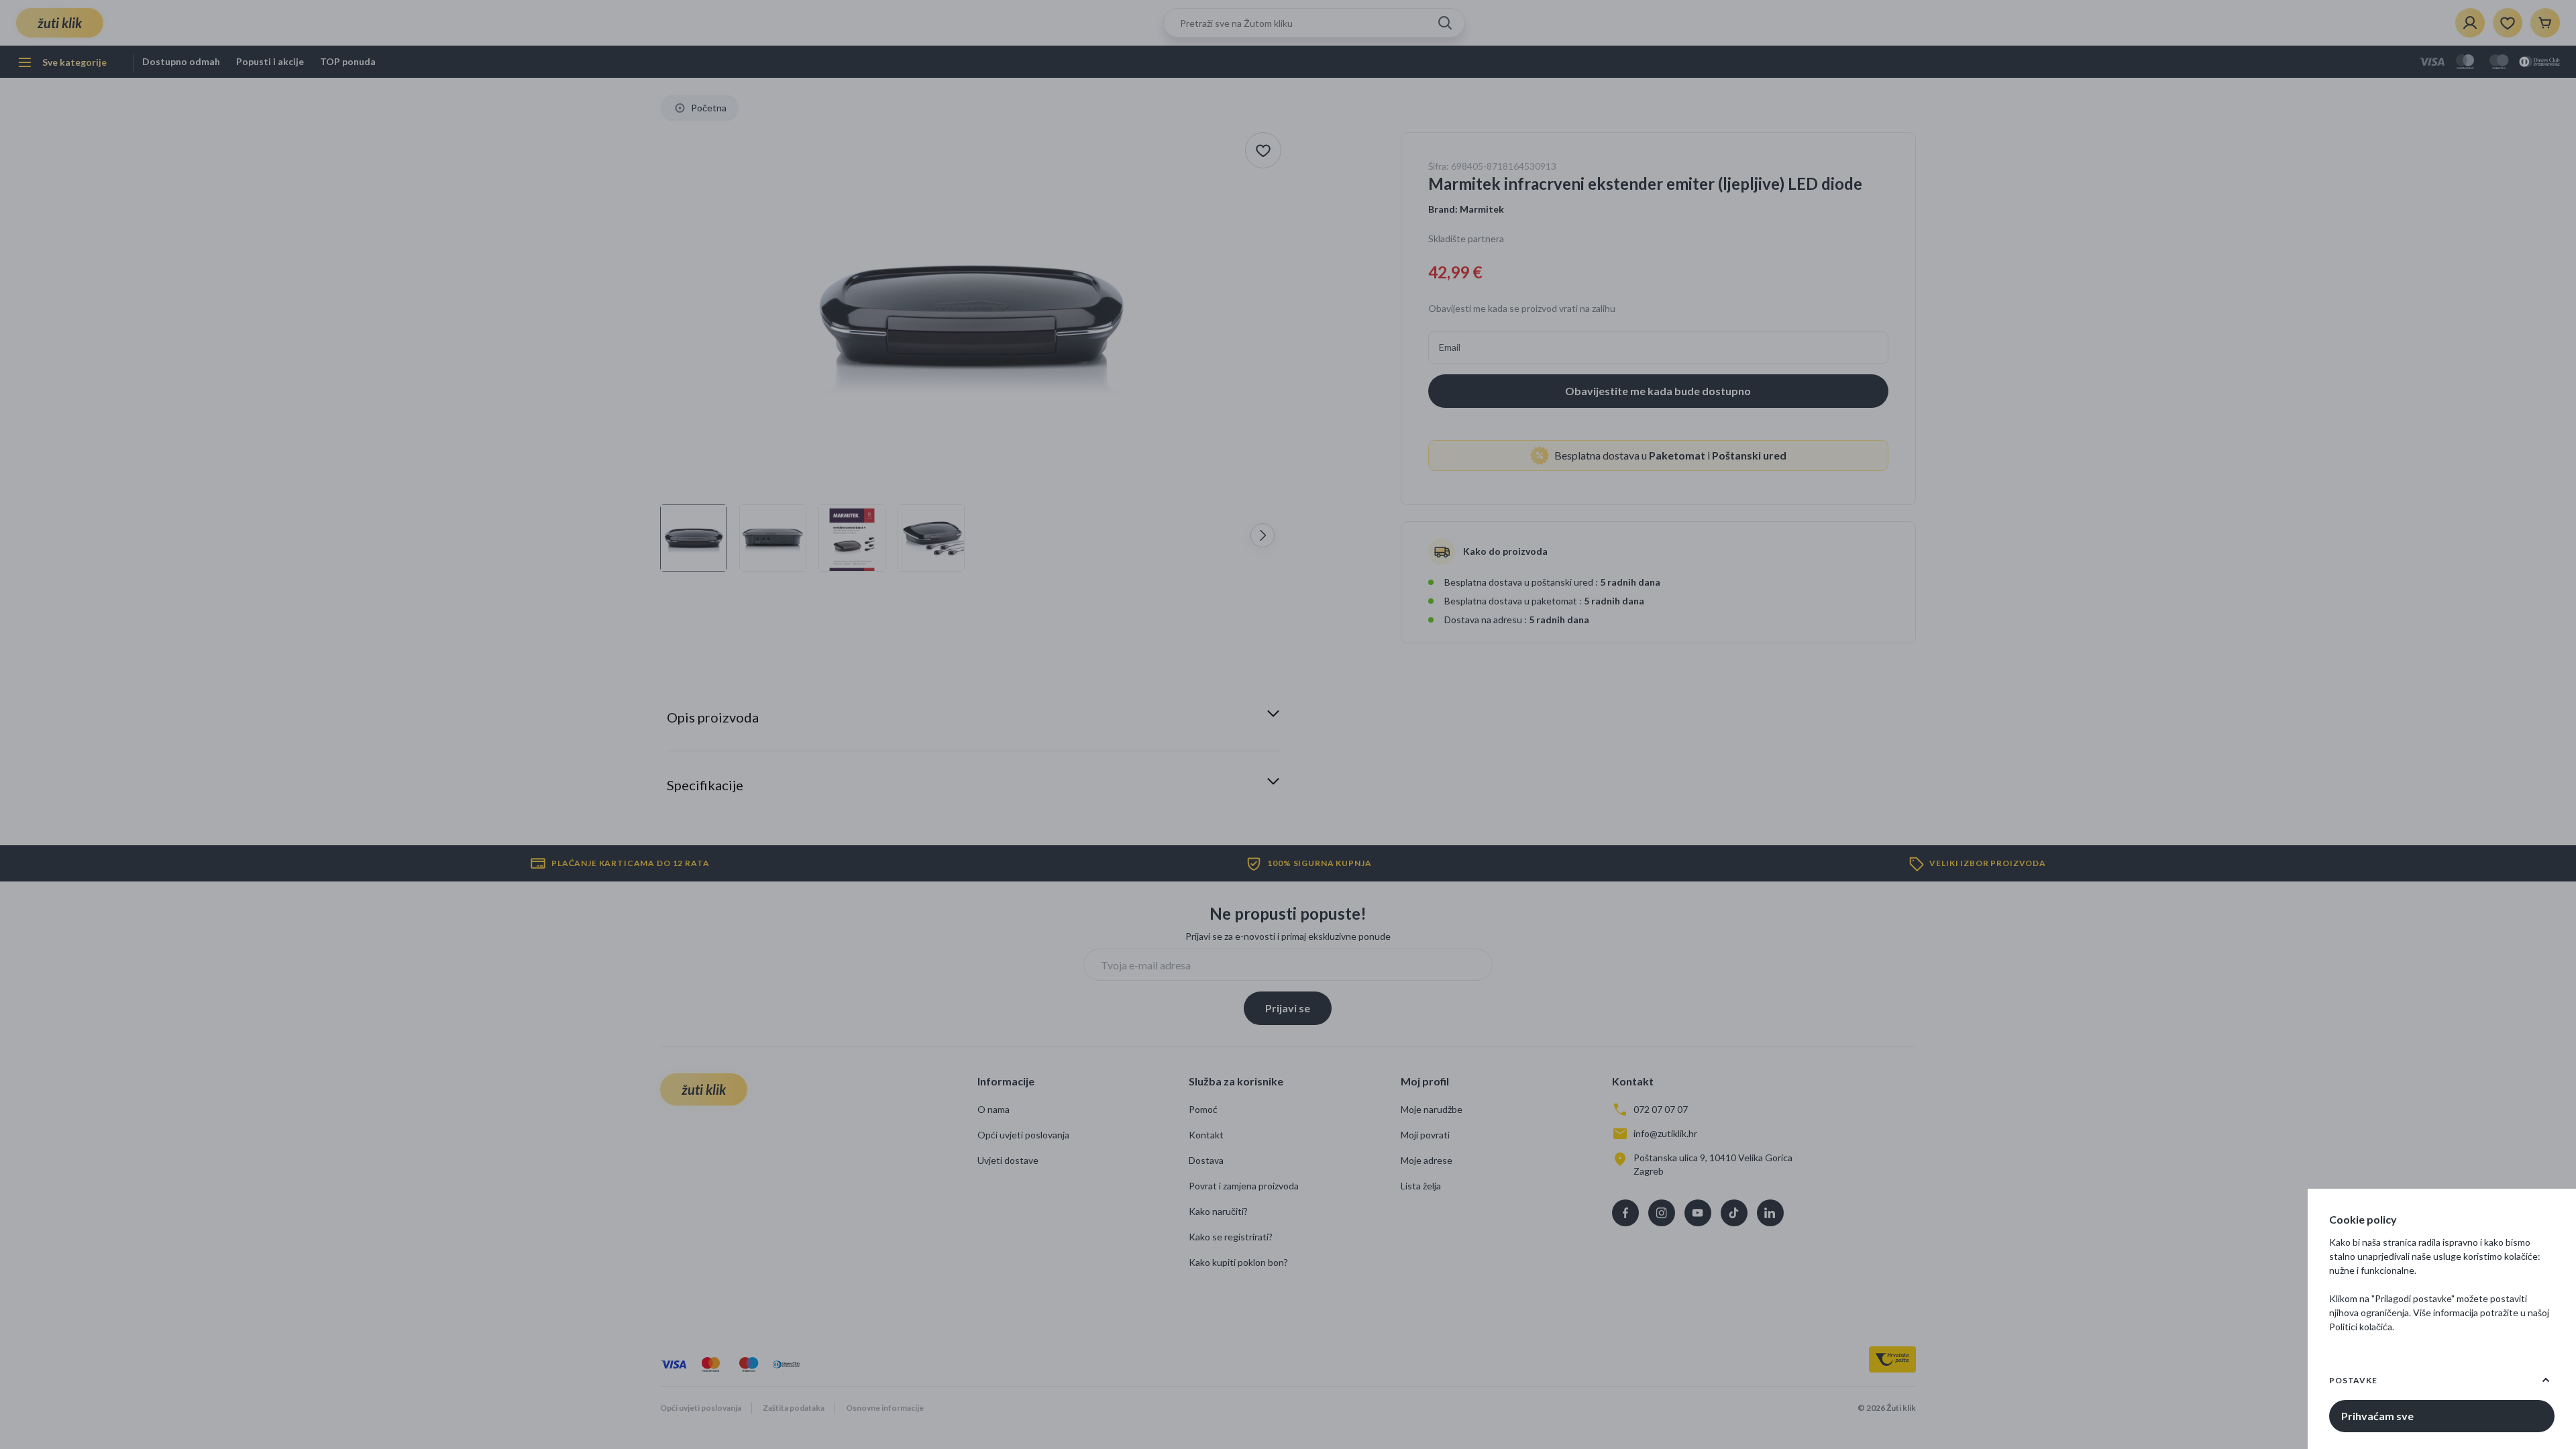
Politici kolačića (2361, 1327)
